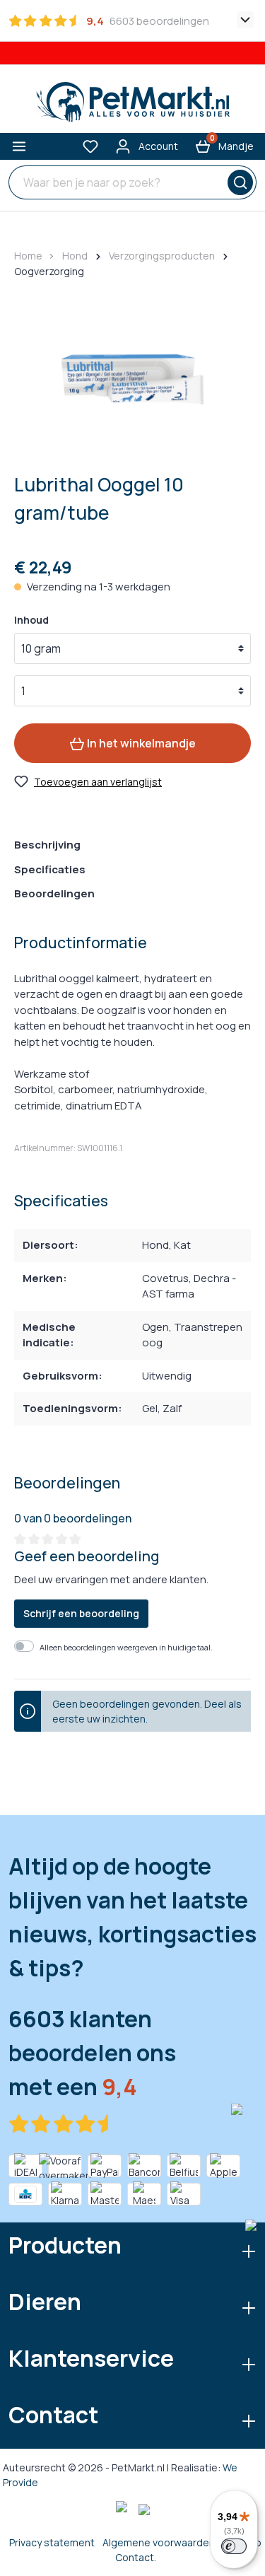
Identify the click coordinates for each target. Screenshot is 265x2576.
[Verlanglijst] (90, 146)
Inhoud (31, 620)
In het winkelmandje (140, 743)
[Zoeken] (238, 182)
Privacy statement (52, 2542)
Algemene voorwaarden (159, 2542)
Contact (135, 2557)
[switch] (234, 2546)
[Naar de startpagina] (132, 102)
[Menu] (19, 146)
